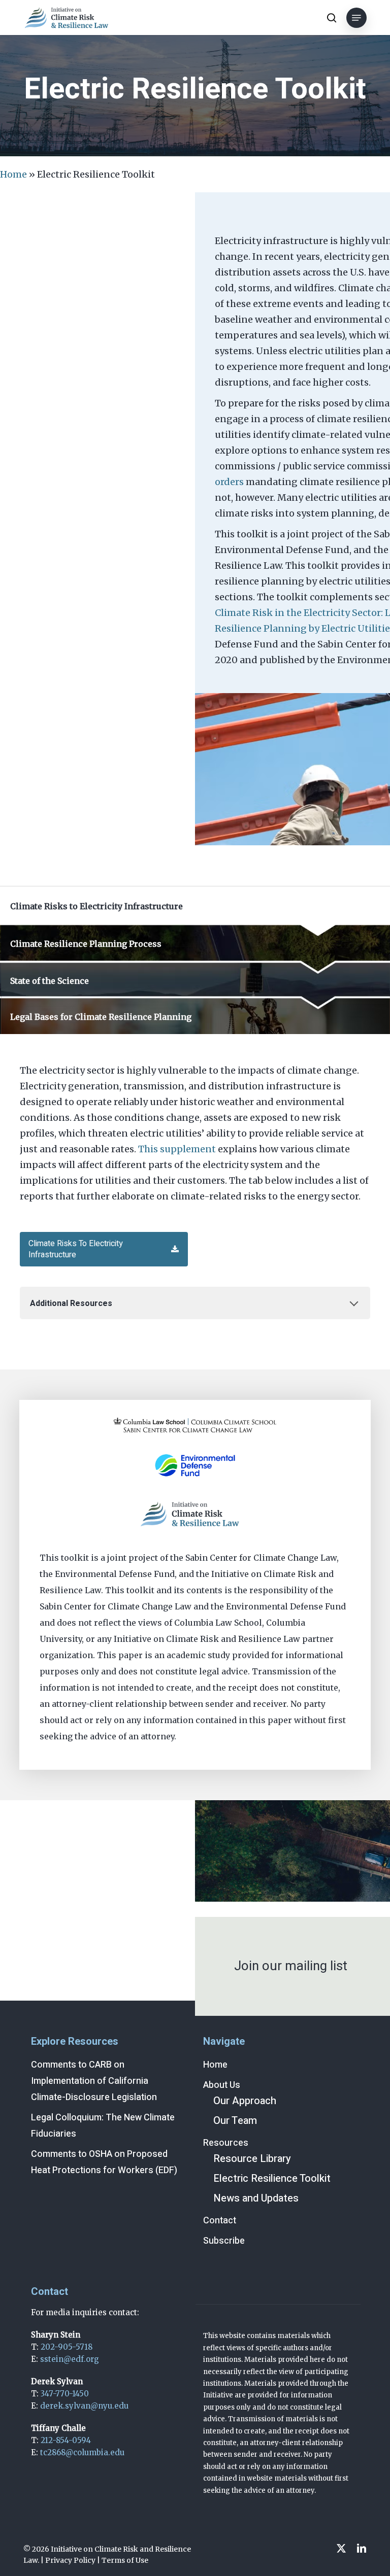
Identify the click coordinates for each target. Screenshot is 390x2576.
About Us (222, 2085)
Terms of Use (125, 2560)
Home (13, 174)
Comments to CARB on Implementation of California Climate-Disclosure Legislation (94, 2081)
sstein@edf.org (70, 2359)
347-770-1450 (65, 2394)
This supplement (177, 1149)
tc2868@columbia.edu (82, 2452)
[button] (356, 18)
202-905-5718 (67, 2347)
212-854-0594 (66, 2440)
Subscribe (224, 2241)
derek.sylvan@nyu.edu (84, 2406)
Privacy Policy (70, 2560)
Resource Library (252, 2159)
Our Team (235, 2121)
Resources (226, 2143)
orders (229, 482)
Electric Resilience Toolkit (272, 2178)
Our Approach (245, 2101)
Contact (220, 2221)
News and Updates (256, 2198)
